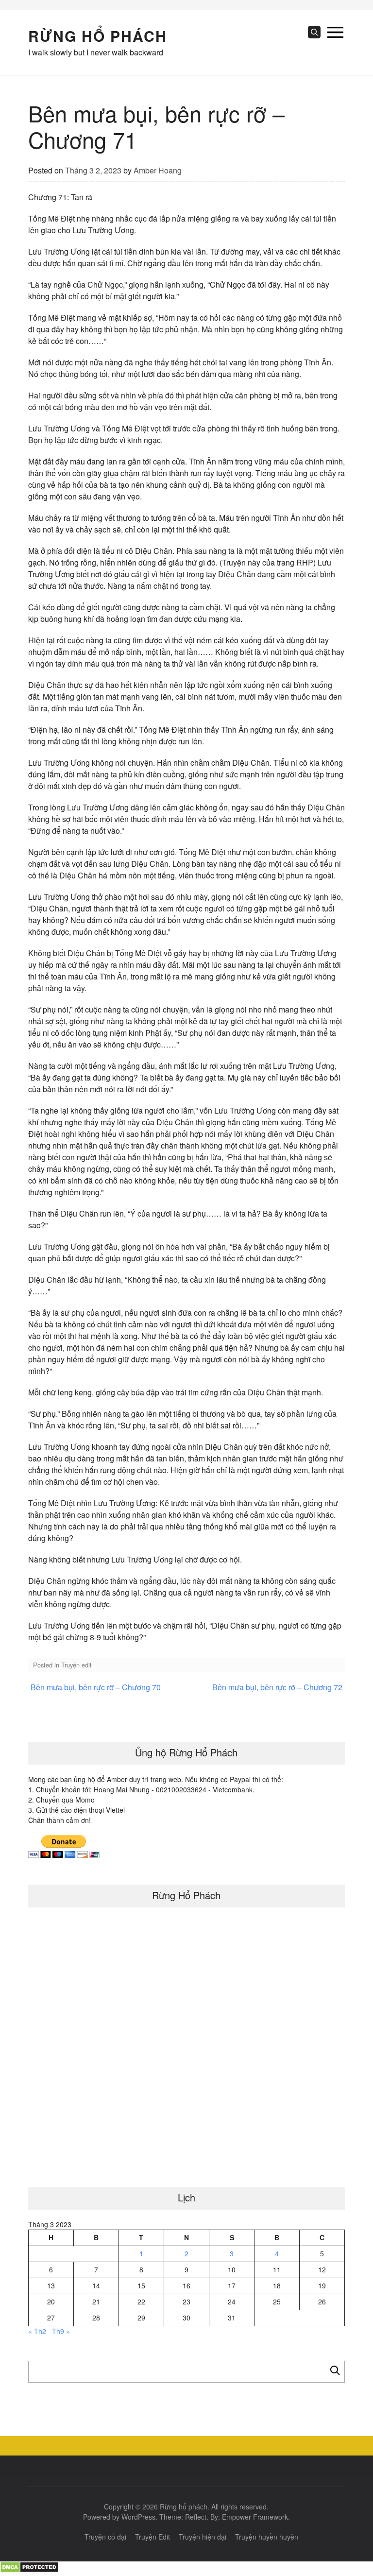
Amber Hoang (158, 170)
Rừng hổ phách (98, 36)
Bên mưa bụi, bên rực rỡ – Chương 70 (96, 1687)
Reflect (196, 2517)
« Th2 (37, 2331)
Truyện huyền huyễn (267, 2537)
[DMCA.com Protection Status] (29, 2570)
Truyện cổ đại (105, 2537)
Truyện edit (76, 1665)
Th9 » (61, 2331)
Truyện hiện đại (203, 2537)
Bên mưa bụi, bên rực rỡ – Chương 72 (277, 1687)
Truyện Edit (153, 2537)
